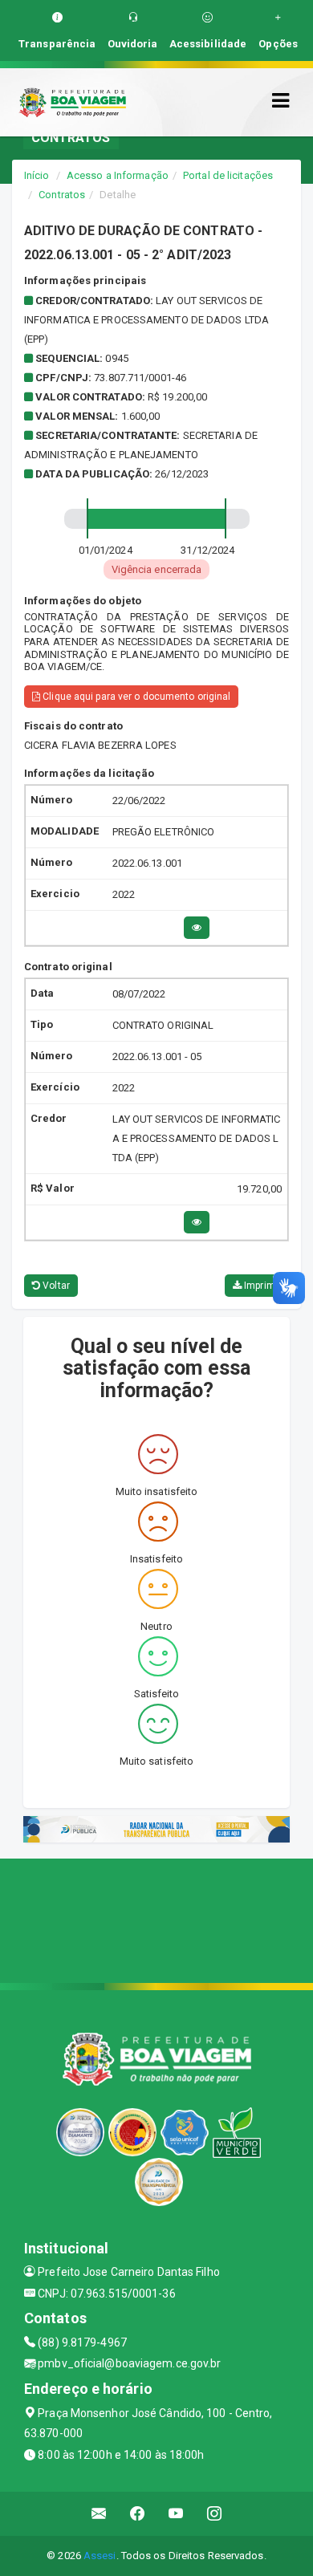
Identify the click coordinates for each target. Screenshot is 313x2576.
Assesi (100, 2556)
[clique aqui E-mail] (99, 2514)
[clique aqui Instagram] (215, 2514)
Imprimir (261, 1286)
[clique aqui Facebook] (138, 2514)
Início (37, 175)
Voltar (55, 1286)
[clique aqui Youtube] (176, 2514)
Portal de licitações (228, 175)
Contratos (62, 195)
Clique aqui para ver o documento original (135, 697)
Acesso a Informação (118, 175)
